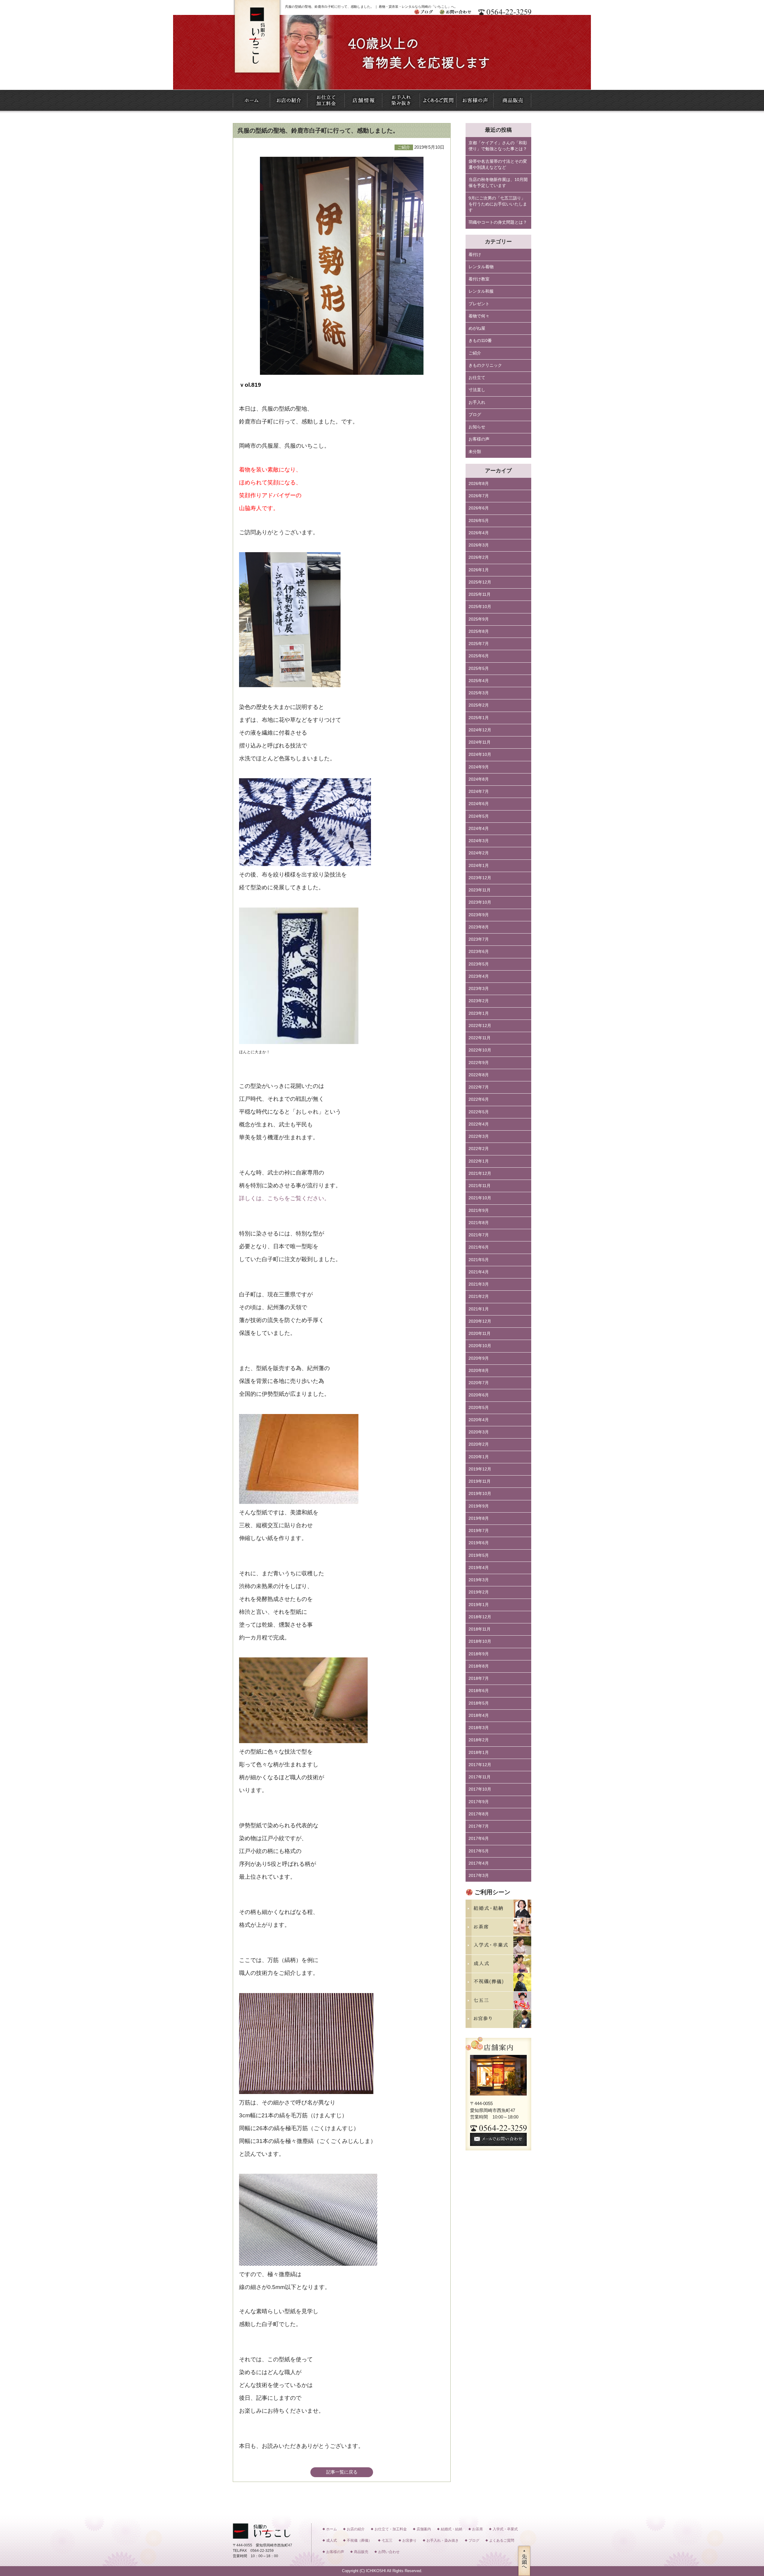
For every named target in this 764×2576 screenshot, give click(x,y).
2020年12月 (480, 1321)
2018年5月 (479, 1703)
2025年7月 (479, 644)
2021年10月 (480, 1198)
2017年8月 (479, 1814)
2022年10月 (480, 1050)
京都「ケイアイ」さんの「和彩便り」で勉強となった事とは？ (498, 146)
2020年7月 (479, 1383)
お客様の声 (479, 439)
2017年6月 (479, 1839)
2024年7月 (479, 792)
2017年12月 (480, 1765)
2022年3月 (479, 1136)
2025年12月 (480, 582)
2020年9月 (479, 1358)
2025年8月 (479, 631)
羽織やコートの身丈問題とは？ (498, 222)
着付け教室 (479, 279)
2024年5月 (479, 816)
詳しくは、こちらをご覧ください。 (284, 1198)
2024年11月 (480, 742)
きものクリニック (485, 365)
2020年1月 (479, 1457)
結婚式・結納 (452, 2529)
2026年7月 (479, 496)
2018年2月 (479, 1740)
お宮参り (409, 2540)
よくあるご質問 (502, 2540)
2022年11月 (480, 1038)
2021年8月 (479, 1223)
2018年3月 (479, 1728)
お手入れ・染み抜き (443, 2540)
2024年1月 (479, 866)
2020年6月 (479, 1395)
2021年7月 (479, 1235)
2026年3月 (479, 545)
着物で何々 (479, 316)
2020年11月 (480, 1334)
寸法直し (477, 390)
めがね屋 (477, 328)
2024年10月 (480, 754)
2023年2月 (479, 1001)
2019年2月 (479, 1592)
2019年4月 (479, 1568)
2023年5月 (479, 964)
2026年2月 (479, 557)
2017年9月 (479, 1802)
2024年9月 (479, 767)
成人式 (332, 2540)
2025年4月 (479, 681)
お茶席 (478, 2529)
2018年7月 (479, 1678)
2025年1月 (479, 718)
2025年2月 (479, 705)
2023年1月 (479, 1013)
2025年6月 (479, 656)
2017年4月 (479, 1863)
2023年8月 (479, 927)
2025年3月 (479, 693)
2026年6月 (479, 508)
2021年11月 (480, 1186)
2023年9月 (479, 915)
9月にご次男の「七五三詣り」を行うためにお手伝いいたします (498, 204)
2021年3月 (479, 1284)
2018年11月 (480, 1629)
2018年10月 (480, 1641)
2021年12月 (480, 1173)
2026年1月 (479, 570)
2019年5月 (479, 1555)
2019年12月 (480, 1469)
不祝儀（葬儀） (359, 2540)
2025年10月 (480, 607)
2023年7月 (479, 939)
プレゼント (479, 304)
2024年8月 (479, 779)
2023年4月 (479, 976)
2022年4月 (479, 1124)
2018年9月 (479, 1654)
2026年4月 (479, 533)
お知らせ (477, 427)
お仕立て (477, 378)
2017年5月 (479, 1851)
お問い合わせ (389, 2552)
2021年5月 (479, 1260)
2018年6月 (479, 1691)
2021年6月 (479, 1247)
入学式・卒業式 (505, 2529)
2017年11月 (480, 1777)
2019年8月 (479, 1518)
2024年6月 (479, 804)
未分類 (475, 452)
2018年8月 (479, 1666)
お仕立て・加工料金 (391, 2529)
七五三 (387, 2540)
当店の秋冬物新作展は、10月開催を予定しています (498, 183)
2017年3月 (479, 1876)
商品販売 (361, 2552)
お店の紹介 (356, 2529)
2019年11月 (480, 1481)
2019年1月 (479, 1605)
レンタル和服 (481, 291)
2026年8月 (479, 484)
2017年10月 (480, 1789)
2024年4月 (479, 829)
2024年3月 (479, 841)
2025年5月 (479, 668)
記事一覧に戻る (342, 2472)
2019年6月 (479, 1543)
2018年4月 (479, 1715)
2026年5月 (479, 521)
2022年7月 (479, 1087)
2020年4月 (479, 1420)
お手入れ (477, 402)
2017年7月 (479, 1826)
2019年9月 (479, 1506)
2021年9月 (479, 1211)
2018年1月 (479, 1753)
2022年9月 (479, 1063)
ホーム (332, 2529)
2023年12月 (480, 878)
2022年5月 (479, 1112)
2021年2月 (479, 1297)
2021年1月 (479, 1309)
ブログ (475, 415)
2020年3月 (479, 1432)
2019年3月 (479, 1580)
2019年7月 (479, 1531)
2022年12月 (480, 1026)
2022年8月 (479, 1075)
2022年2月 (479, 1149)
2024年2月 (479, 853)
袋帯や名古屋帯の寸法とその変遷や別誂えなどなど (498, 164)
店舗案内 (424, 2529)
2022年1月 (479, 1161)
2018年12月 (480, 1617)
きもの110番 (480, 341)
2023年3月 (479, 989)
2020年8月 (479, 1371)
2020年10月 (480, 1346)
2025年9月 (479, 619)
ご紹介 (475, 353)
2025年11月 (480, 594)
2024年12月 (480, 730)
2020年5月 (479, 1408)
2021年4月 (479, 1272)
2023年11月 (480, 890)
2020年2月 (479, 1444)
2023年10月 (480, 902)
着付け (475, 255)
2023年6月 (479, 952)
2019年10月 (480, 1494)
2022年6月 (479, 1099)
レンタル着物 (481, 267)
